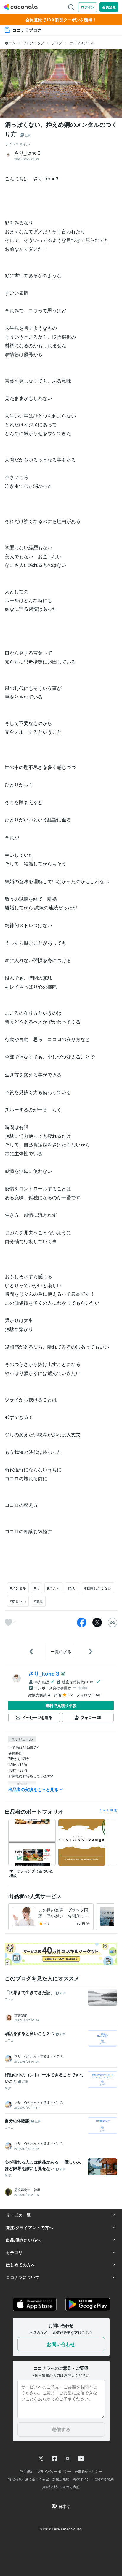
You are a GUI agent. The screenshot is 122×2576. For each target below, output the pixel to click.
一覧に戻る (61, 1651)
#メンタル (18, 1588)
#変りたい (18, 1601)
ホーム (10, 43)
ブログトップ (33, 43)
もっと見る (108, 1810)
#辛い (72, 1588)
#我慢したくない (98, 1588)
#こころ (53, 1588)
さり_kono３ (44, 1674)
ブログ (57, 43)
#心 (37, 1588)
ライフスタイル (82, 43)
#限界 (38, 1601)
